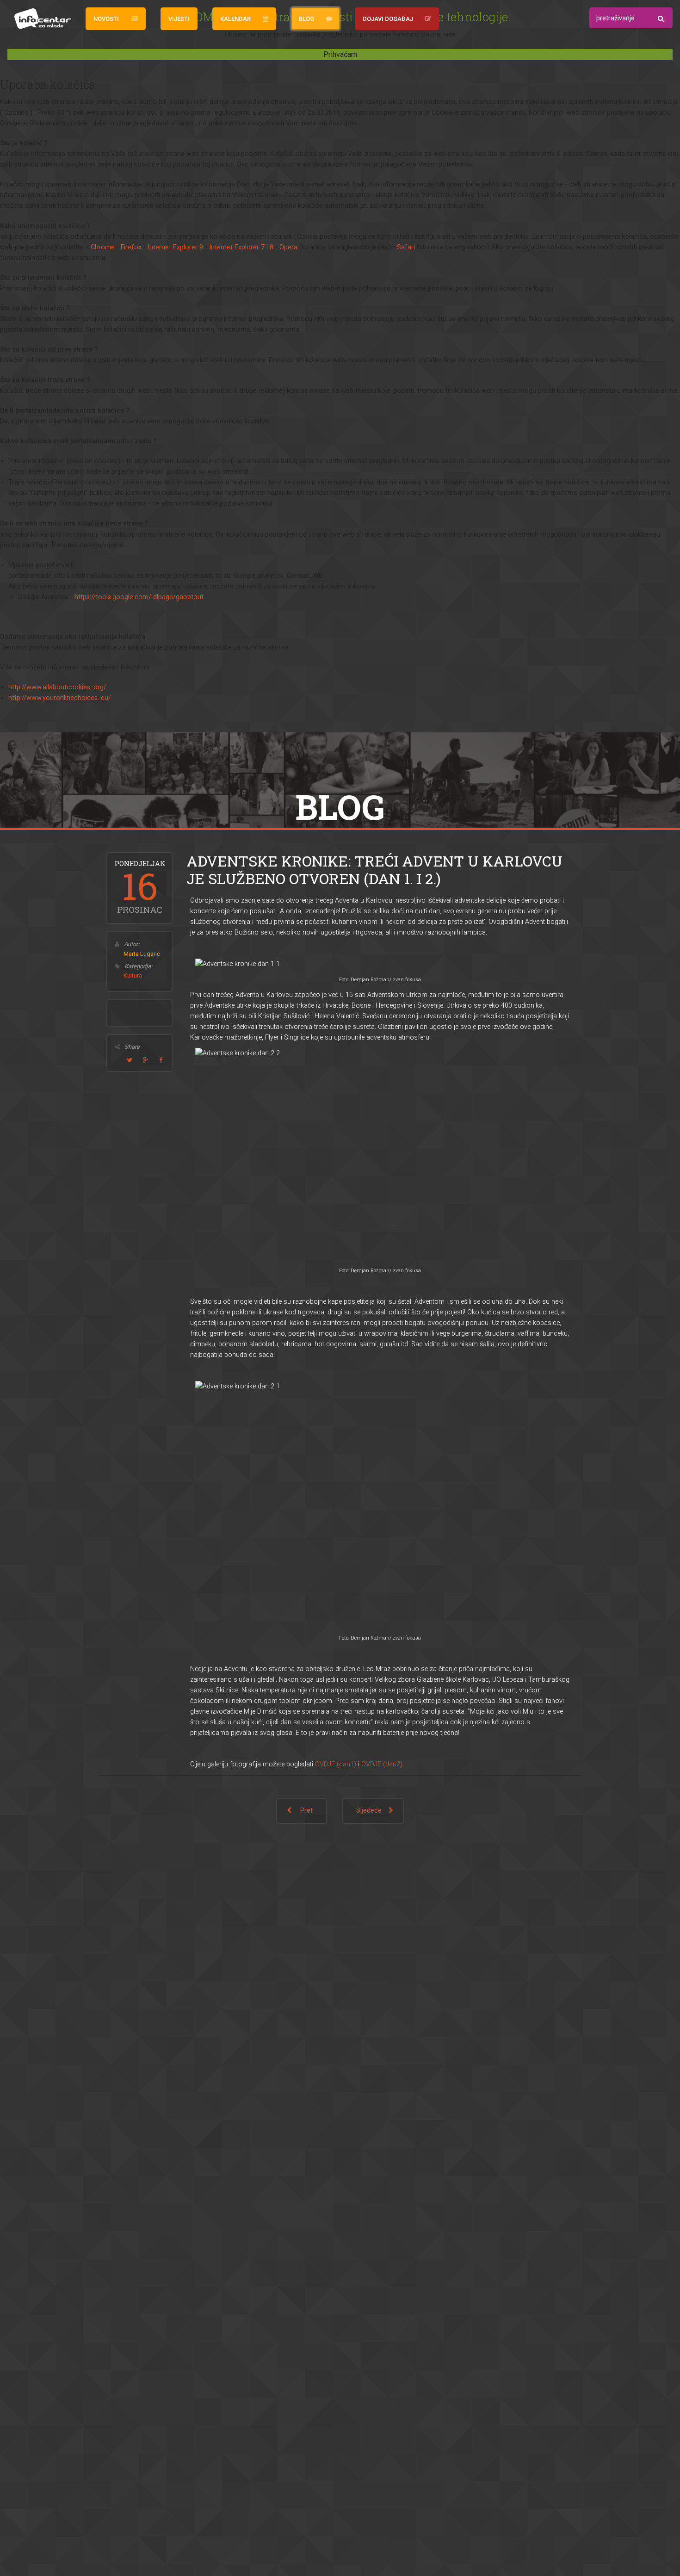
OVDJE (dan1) (336, 1764)
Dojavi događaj (388, 19)
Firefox (131, 247)
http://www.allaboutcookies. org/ (57, 687)
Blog (306, 19)
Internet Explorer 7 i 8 (241, 247)
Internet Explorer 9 (175, 247)
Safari (406, 247)
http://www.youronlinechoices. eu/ (60, 698)
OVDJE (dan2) (382, 1764)
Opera (288, 247)
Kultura (133, 975)
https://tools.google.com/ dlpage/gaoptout (139, 597)
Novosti (106, 19)
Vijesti (179, 19)
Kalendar (235, 19)
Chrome (103, 247)
